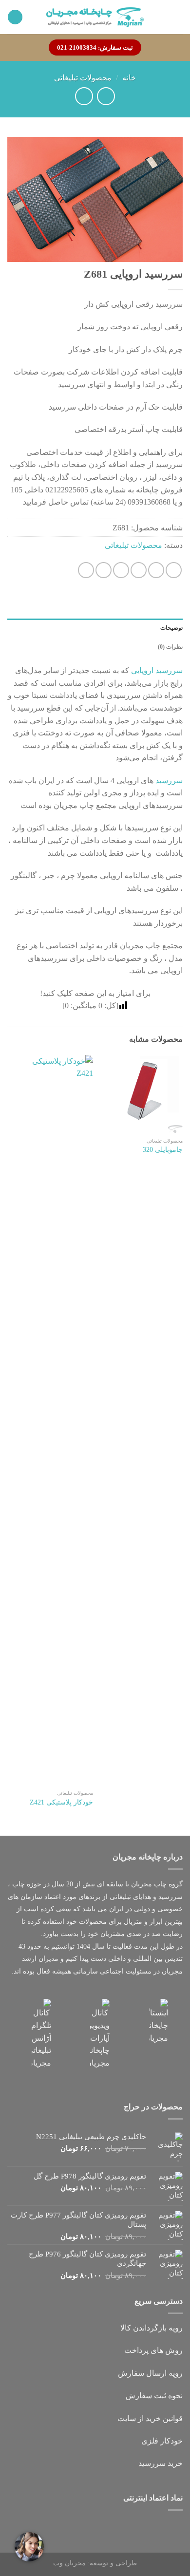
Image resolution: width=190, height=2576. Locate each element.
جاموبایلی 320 (163, 1150)
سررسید (169, 780)
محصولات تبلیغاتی (83, 78)
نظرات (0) (170, 647)
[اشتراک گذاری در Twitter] (139, 570)
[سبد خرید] (15, 17)
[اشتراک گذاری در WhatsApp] (174, 570)
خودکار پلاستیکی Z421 (61, 1802)
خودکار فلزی (162, 2441)
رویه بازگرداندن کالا (152, 2328)
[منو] (177, 17)
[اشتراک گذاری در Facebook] (156, 570)
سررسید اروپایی (157, 670)
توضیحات (171, 628)
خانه (129, 78)
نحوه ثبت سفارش (154, 2396)
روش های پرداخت (153, 2350)
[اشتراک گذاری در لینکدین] (86, 570)
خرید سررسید (161, 2463)
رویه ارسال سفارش (150, 2373)
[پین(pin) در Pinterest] (104, 570)
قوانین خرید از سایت (150, 2418)
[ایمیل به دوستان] (121, 570)
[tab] (95, 628)
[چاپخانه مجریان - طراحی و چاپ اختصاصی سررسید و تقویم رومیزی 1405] (95, 17)
